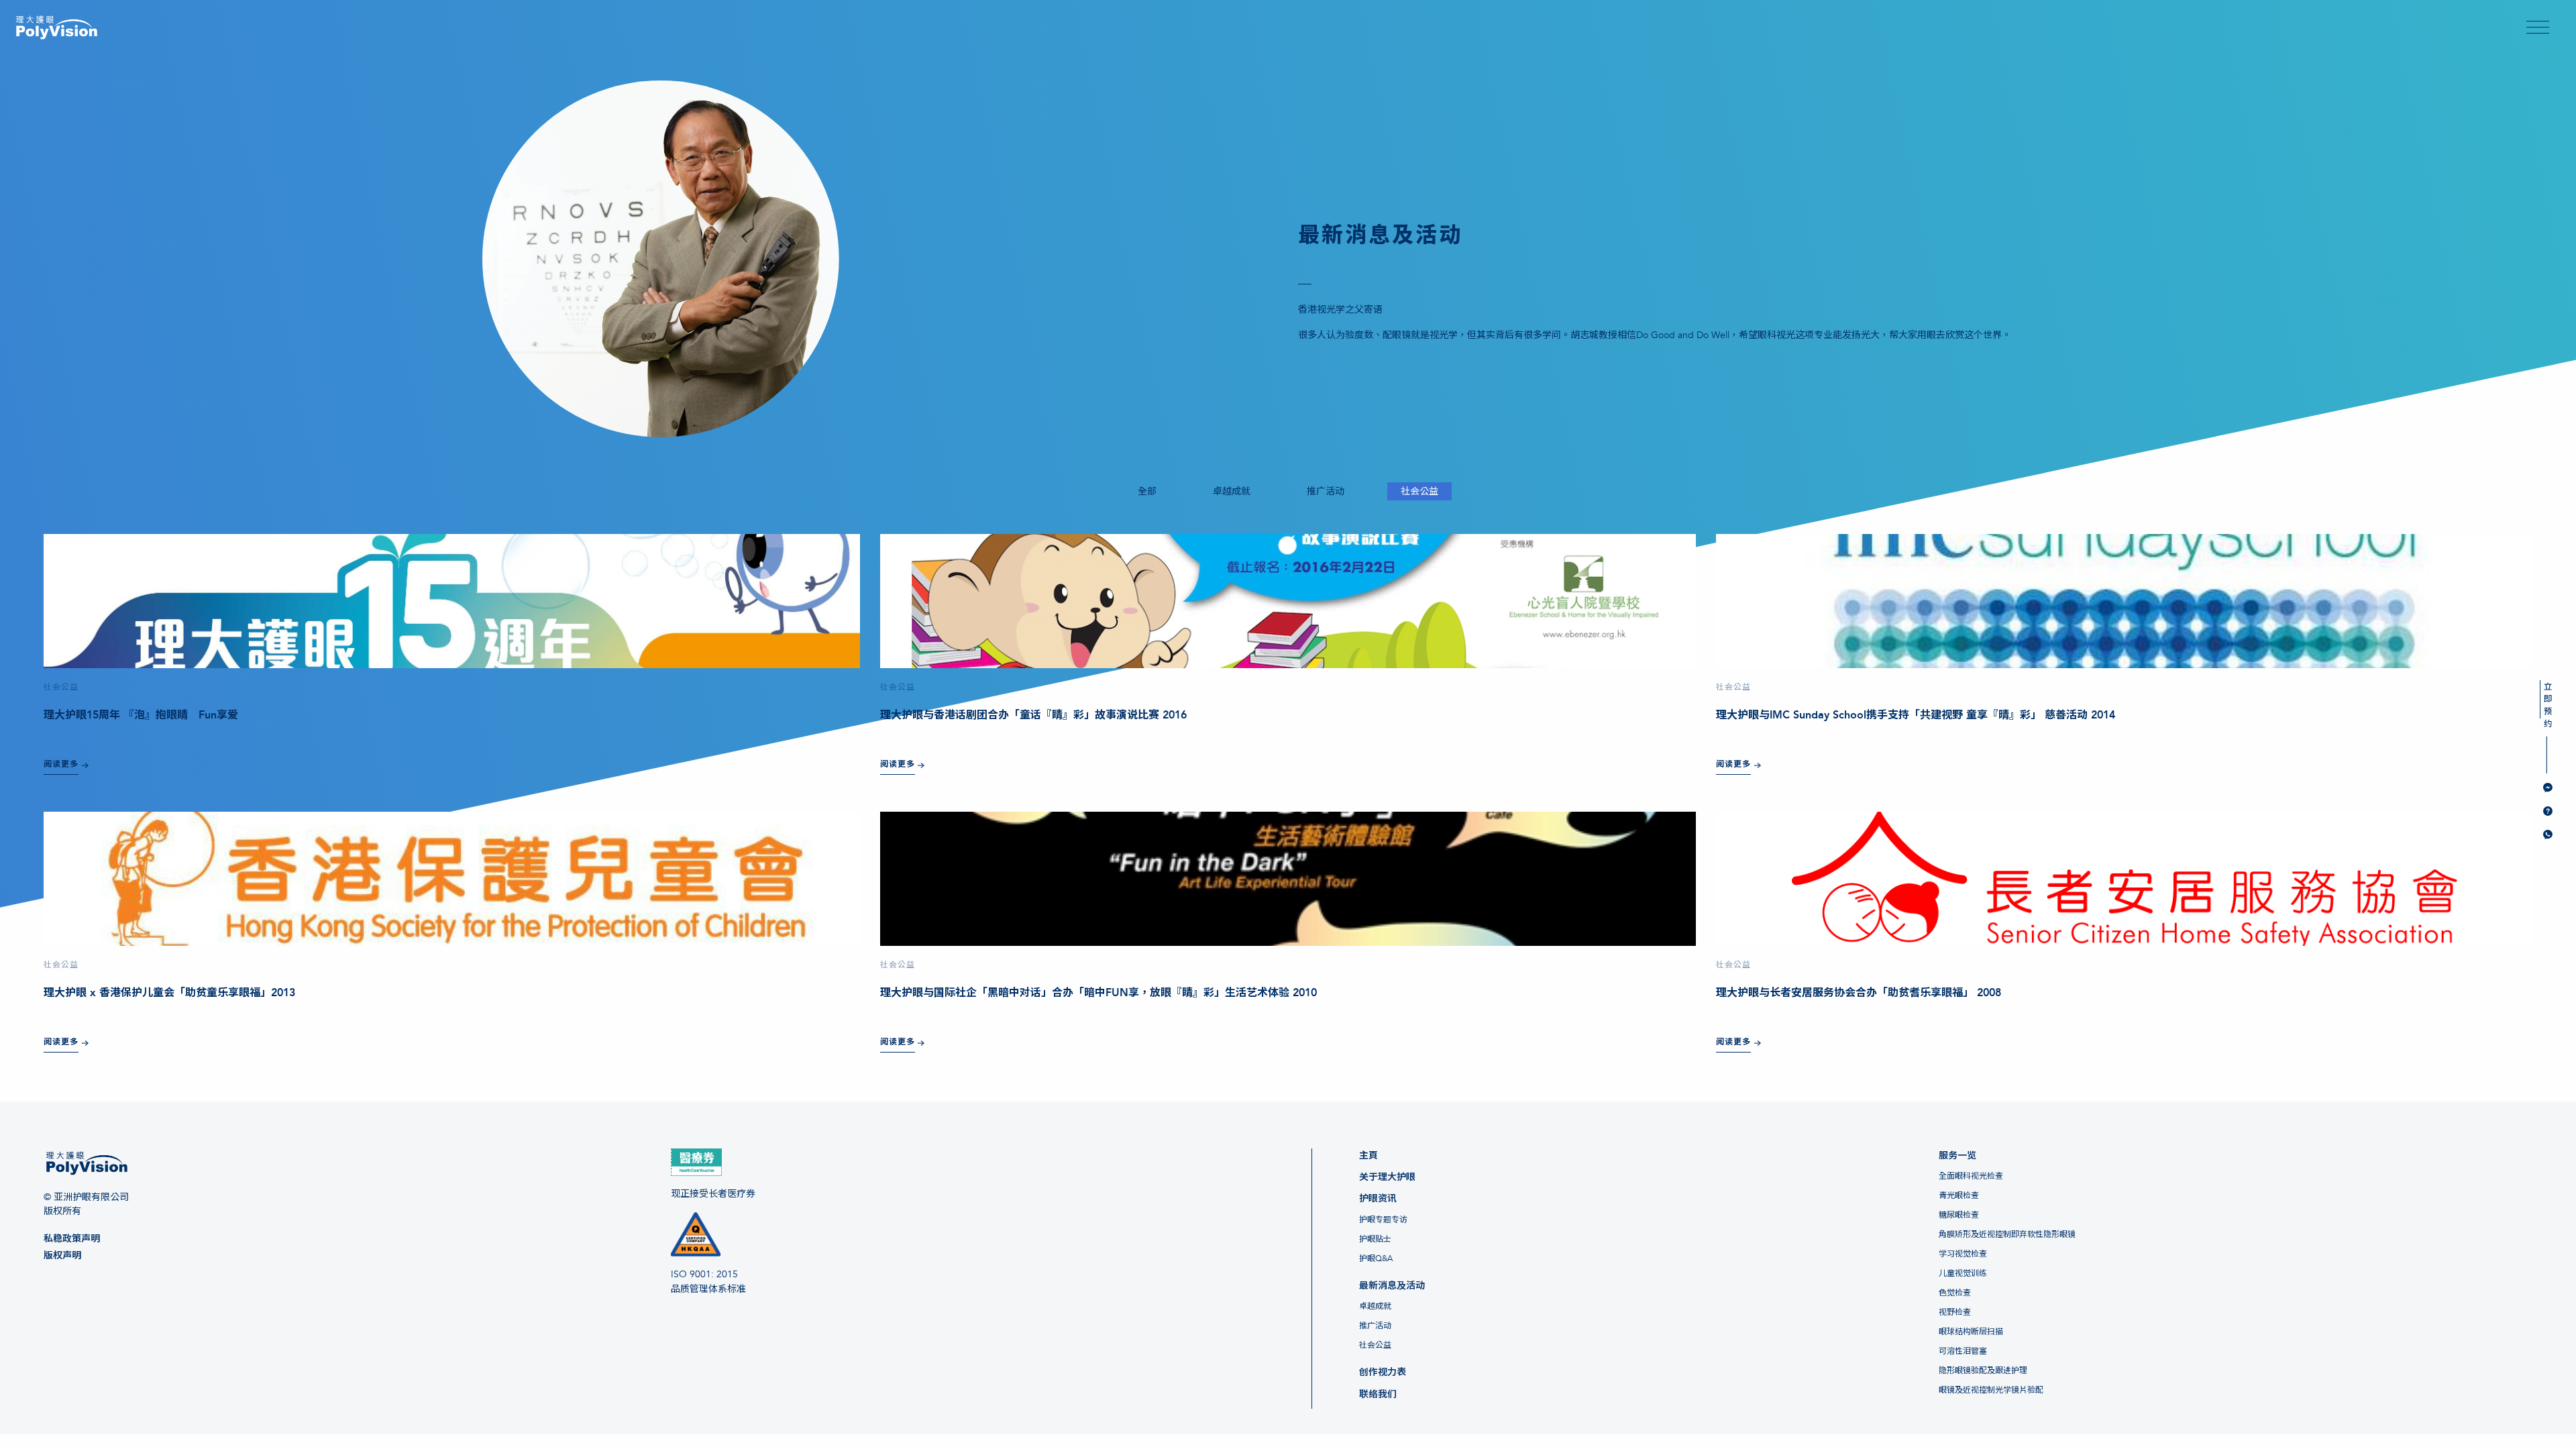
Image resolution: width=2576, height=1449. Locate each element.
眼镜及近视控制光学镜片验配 (1991, 1390)
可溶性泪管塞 (1963, 1351)
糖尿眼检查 (1959, 1215)
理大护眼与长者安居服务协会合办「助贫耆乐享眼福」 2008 (1859, 992)
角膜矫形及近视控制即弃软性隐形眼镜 (2007, 1235)
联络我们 (1378, 1394)
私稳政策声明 (72, 1239)
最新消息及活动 (1392, 1286)
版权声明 (62, 1255)
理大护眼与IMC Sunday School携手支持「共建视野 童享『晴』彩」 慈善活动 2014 (1916, 715)
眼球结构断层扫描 (1971, 1332)
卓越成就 (1232, 491)
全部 (1147, 491)
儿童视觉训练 (1963, 1274)
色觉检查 (1955, 1293)
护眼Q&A (1376, 1259)
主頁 (1368, 1156)
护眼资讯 (1378, 1198)
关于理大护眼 (1387, 1177)
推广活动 (1326, 491)
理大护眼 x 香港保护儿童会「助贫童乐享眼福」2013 (169, 992)
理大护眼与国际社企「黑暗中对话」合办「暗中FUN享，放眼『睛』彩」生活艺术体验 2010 (1098, 992)
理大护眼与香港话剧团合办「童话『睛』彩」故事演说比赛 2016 (1033, 715)
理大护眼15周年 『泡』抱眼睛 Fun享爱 (141, 715)
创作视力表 (1383, 1372)
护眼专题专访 (1383, 1220)
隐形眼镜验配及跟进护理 (1983, 1371)
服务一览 (1957, 1156)
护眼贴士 (1375, 1239)
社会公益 (1419, 491)
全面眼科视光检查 (1971, 1176)
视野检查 (1955, 1312)
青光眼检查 (1959, 1196)
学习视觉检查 (1963, 1254)
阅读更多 (61, 764)
